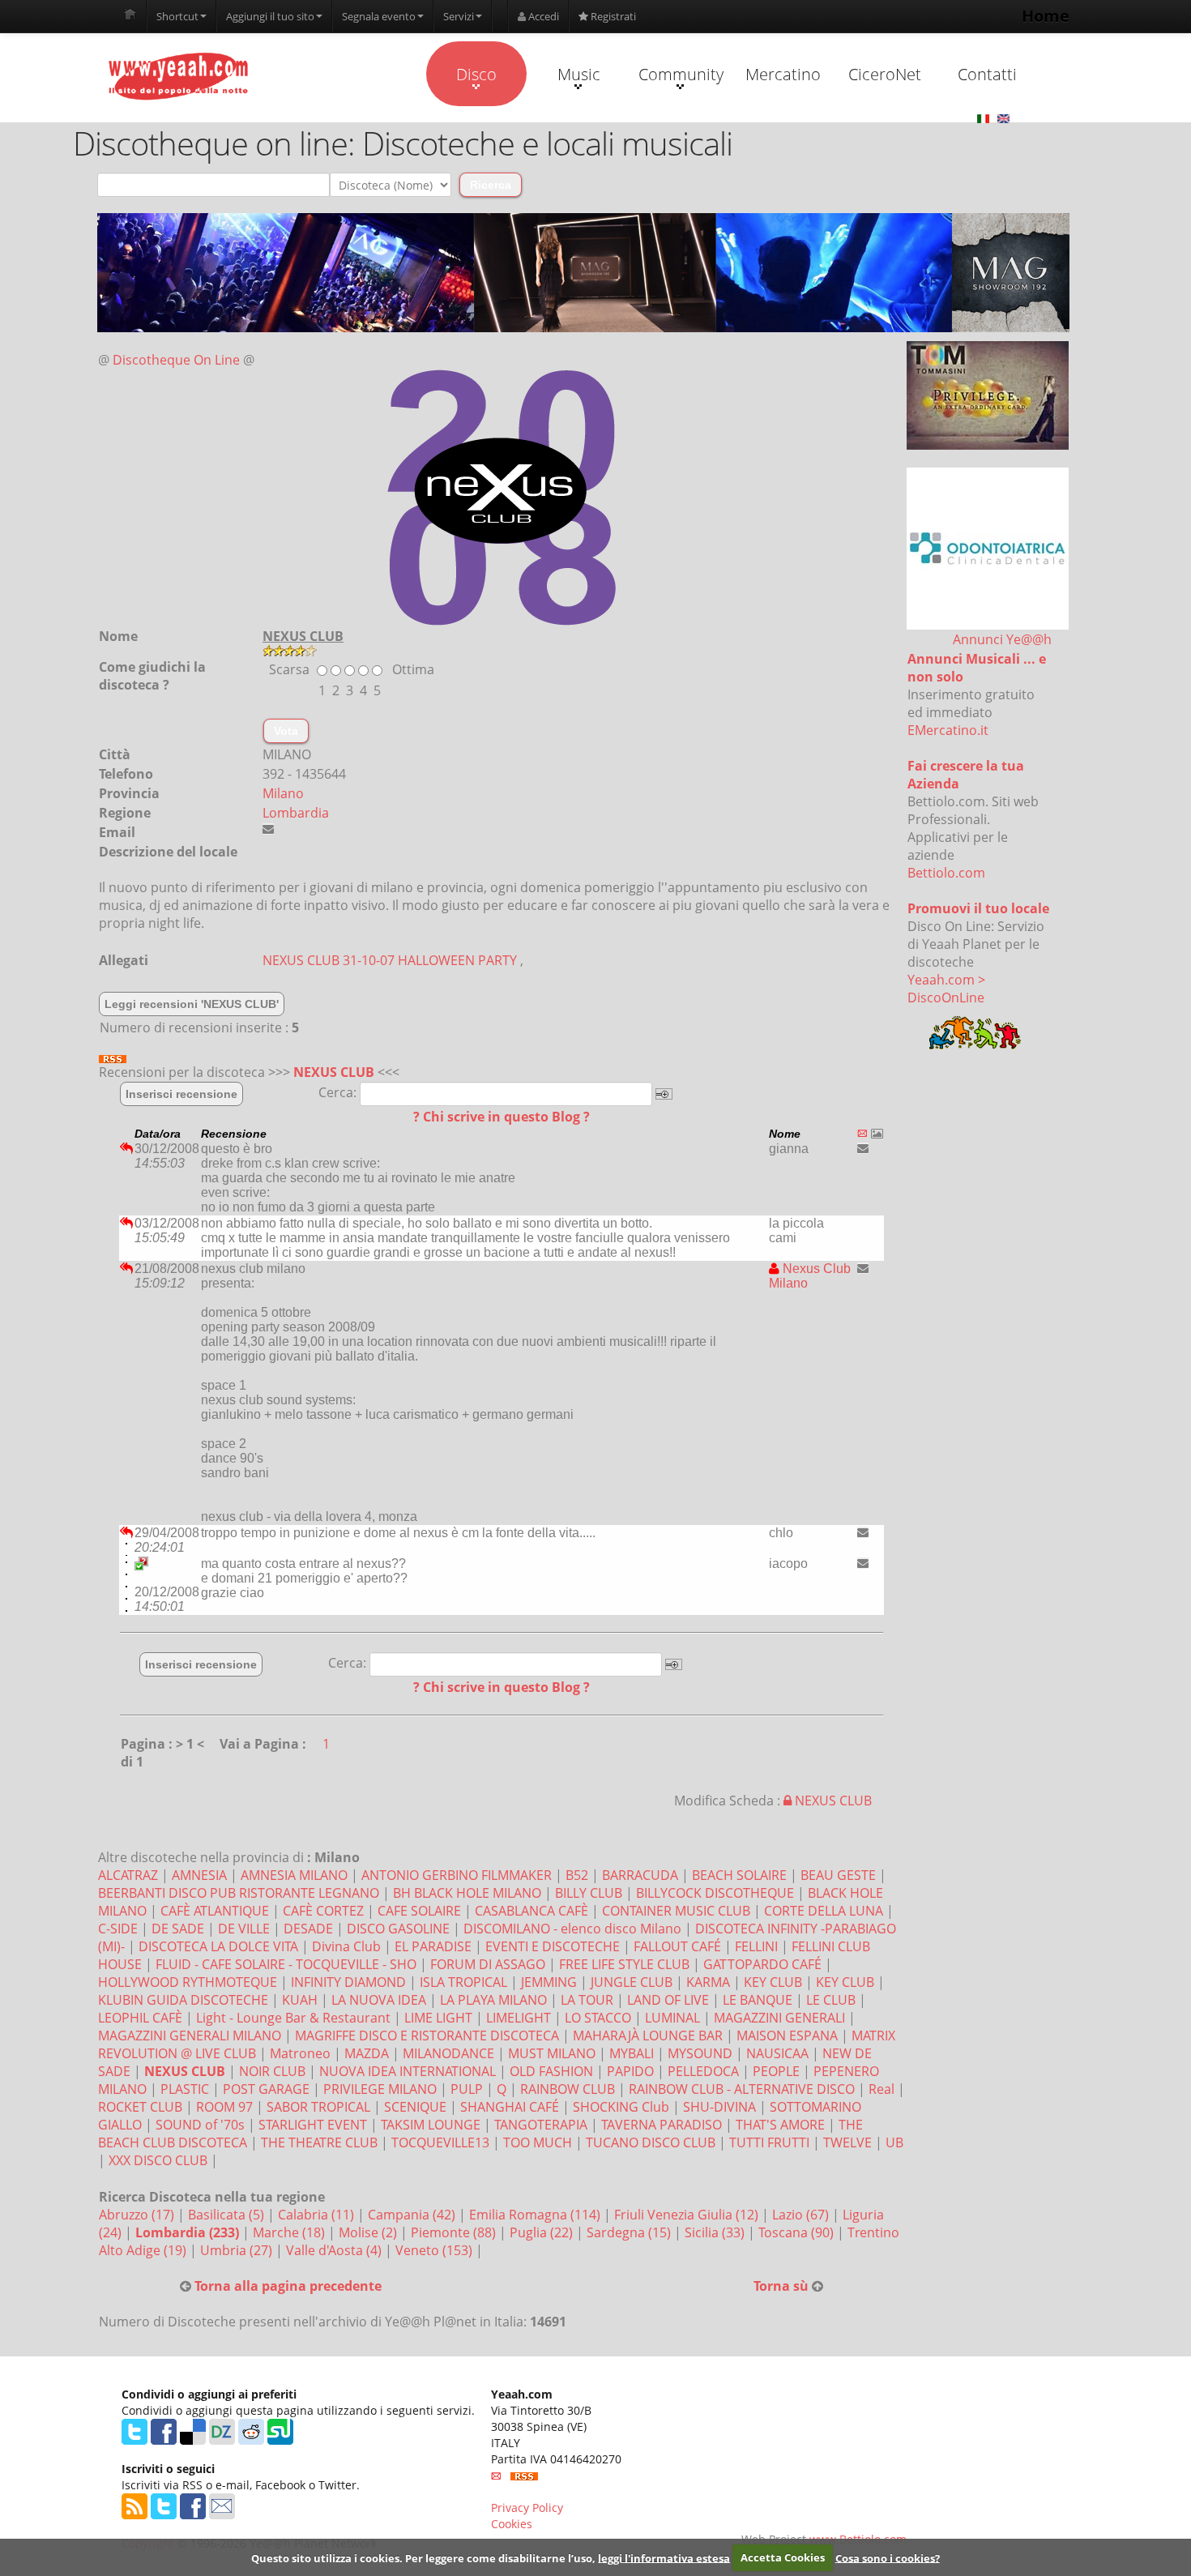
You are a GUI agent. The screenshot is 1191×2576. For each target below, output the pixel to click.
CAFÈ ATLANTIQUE (215, 1911)
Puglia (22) (543, 2232)
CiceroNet (885, 74)
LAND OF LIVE (668, 2000)
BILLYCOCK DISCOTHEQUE (715, 1893)
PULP (467, 2089)
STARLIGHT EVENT (313, 2125)
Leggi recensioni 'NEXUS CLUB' (192, 1004)
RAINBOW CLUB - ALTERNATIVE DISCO (742, 2089)
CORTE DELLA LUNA (824, 1911)
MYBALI (632, 2053)
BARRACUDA (640, 1875)
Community (681, 74)
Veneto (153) (435, 2250)
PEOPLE (776, 2071)
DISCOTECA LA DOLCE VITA (218, 1946)
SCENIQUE (415, 2107)
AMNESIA (199, 1875)
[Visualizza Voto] (583, 651)
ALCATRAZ (128, 1875)
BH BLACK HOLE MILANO (467, 1893)
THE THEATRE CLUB (319, 2142)
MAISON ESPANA (787, 2036)
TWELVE (847, 2142)
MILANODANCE (448, 2053)
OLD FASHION (551, 2071)
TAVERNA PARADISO (662, 2125)
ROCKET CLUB (140, 2107)
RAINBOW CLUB (568, 2089)
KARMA (708, 1982)
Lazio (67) (802, 2215)
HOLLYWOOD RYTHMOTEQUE (188, 1982)
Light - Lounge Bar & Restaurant (293, 2018)
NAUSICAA (777, 2053)
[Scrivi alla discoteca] (268, 829)
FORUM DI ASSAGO (488, 1964)
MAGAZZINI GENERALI (779, 2018)
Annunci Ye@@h (1002, 639)
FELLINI (756, 1946)
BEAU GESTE (838, 1875)
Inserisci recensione (181, 1094)
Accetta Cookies (783, 2557)
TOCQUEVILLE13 (440, 2142)
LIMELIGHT (519, 2018)
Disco (476, 74)
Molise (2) (369, 2232)
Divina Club (346, 1946)
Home (1046, 16)
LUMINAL (672, 2018)
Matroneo (300, 2053)
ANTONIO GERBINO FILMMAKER (457, 1875)
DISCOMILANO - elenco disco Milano (572, 1929)
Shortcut (177, 16)
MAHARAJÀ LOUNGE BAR (648, 2036)
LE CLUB (831, 2000)
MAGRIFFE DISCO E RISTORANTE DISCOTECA (427, 2036)
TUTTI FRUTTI (769, 2142)
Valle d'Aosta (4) (335, 2250)
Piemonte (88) (455, 2232)
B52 (577, 1875)
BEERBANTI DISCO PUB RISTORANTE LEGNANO (239, 1893)
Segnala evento (379, 16)
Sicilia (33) (716, 2232)
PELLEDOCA (703, 2071)
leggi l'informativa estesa (664, 2557)
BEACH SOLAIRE (739, 1875)
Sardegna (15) (630, 2232)
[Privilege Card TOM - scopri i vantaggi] (988, 395)
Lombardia (296, 813)
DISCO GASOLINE (398, 1929)
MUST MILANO (552, 2053)
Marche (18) (290, 2232)
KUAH (300, 2000)
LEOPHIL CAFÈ (140, 2018)
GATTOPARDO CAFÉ (762, 1964)
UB (894, 2142)
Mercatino (783, 74)
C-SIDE (118, 1929)
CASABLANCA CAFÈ (531, 1911)
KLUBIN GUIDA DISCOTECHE (183, 2000)
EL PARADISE (433, 1946)
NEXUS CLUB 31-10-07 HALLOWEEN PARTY (390, 960)
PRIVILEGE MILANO (380, 2089)
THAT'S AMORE (780, 2125)
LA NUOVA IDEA (379, 2000)
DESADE (308, 1929)
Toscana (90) (798, 2232)
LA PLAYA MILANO (493, 2000)
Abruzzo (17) (138, 2215)
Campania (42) (413, 2215)
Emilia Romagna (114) (536, 2215)
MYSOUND (700, 2053)
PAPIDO (630, 2071)
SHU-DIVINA (719, 2107)
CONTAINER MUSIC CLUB (676, 1911)
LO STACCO (598, 2018)
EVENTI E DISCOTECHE (553, 1946)
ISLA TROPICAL (463, 1982)
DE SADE (178, 1929)
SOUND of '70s (200, 2125)
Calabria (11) (318, 2215)
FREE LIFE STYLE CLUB (624, 1964)
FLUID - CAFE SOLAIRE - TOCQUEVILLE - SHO (286, 1964)
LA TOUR (587, 2000)
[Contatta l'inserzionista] (863, 1148)
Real (882, 2089)
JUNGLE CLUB (632, 1982)
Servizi (459, 16)
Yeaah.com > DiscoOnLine (946, 989)
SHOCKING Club (621, 2107)
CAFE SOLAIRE (419, 1911)
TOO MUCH (538, 2142)
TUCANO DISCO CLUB (651, 2142)
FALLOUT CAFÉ (677, 1946)
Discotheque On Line (176, 360)
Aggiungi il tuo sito (270, 16)
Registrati (612, 16)
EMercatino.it (948, 730)
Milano (283, 793)
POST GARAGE (266, 2089)
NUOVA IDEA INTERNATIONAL (408, 2071)
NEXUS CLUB (334, 1072)
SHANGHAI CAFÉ (510, 2107)
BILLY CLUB (589, 1893)
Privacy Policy (527, 2508)
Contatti (987, 74)
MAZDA (367, 2053)
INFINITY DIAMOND (348, 1982)
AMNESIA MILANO (294, 1875)
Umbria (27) (238, 2250)
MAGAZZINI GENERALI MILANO (190, 2036)
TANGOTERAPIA (541, 2125)
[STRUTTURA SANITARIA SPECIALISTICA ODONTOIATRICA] (988, 549)
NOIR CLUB (272, 2071)
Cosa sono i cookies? (888, 2557)
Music (579, 74)
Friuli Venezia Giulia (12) (688, 2215)
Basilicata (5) (228, 2215)
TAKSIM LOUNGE (431, 2125)
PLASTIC (185, 2089)
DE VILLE (244, 1929)
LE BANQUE (758, 2000)
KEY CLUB (773, 1982)
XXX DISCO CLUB (158, 2160)
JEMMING (549, 1982)
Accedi (542, 16)
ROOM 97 (224, 2107)
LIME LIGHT (438, 2018)
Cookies (512, 2524)
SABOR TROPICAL (318, 2107)
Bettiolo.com (946, 873)
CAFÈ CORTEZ (323, 1911)
